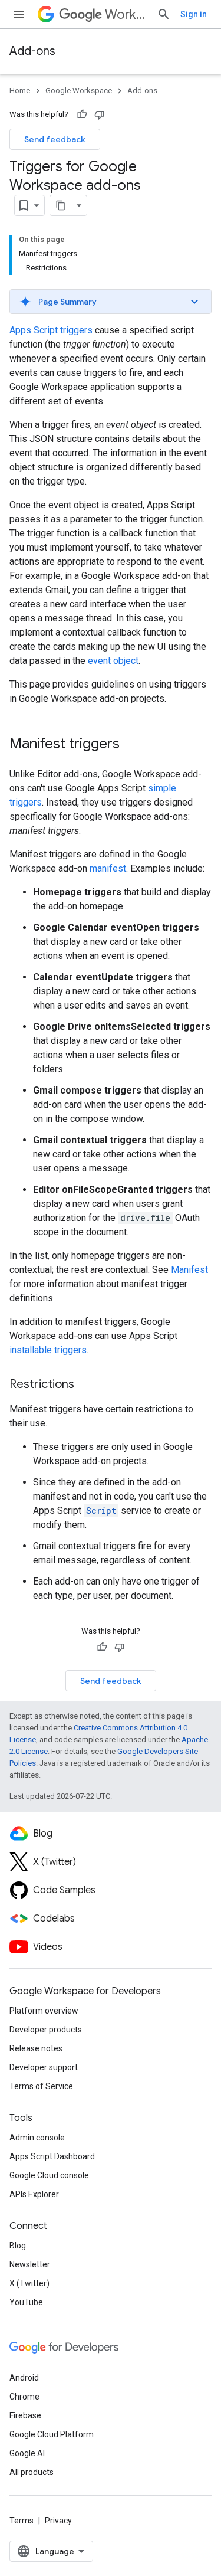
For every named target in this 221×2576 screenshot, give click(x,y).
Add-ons (32, 51)
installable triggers (48, 1350)
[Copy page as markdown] (61, 205)
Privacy (58, 2521)
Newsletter (30, 2264)
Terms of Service (41, 2086)
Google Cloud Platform (52, 2434)
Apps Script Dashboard (52, 2156)
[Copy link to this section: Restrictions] (86, 1385)
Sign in (194, 14)
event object (113, 661)
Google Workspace (79, 91)
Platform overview (44, 2011)
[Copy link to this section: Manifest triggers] (131, 745)
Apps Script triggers (51, 330)
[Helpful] (82, 114)
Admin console (37, 2138)
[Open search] (164, 14)
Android (24, 2378)
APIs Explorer (34, 2194)
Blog (18, 2246)
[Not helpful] (100, 114)
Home (20, 91)
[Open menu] (19, 14)
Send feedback (55, 139)
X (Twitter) (29, 2283)
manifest (108, 868)
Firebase (25, 2415)
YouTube (26, 2302)
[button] (111, 302)
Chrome (24, 2397)
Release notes (36, 2048)
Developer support (44, 2067)
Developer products (46, 2030)
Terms (22, 2521)
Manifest (189, 1270)
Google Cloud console (49, 2175)
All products (32, 2472)
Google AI (27, 2453)
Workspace (126, 14)
